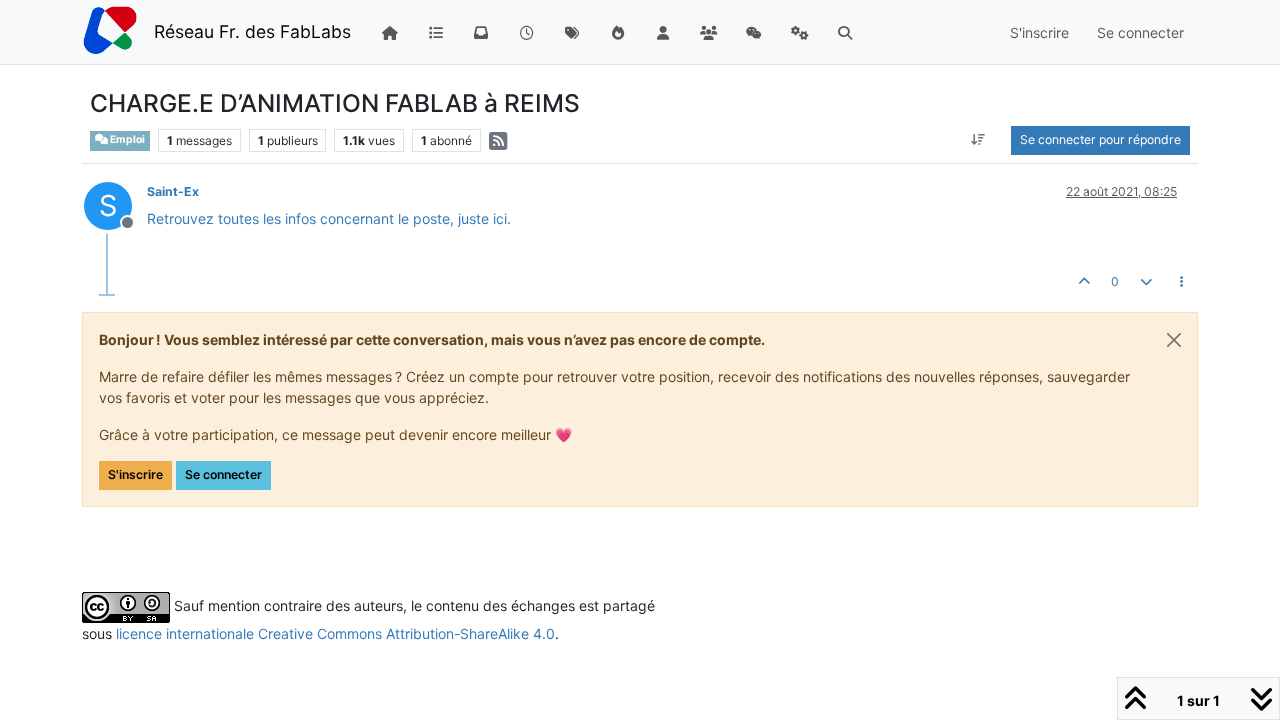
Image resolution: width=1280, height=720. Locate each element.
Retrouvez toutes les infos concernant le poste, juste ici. (329, 218)
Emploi (126, 139)
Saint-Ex (173, 191)
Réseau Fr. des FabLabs (252, 31)
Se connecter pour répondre (1100, 139)
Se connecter (223, 474)
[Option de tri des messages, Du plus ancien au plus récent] (978, 140)
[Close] (1174, 340)
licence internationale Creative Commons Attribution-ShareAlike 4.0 (335, 633)
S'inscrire (135, 474)
